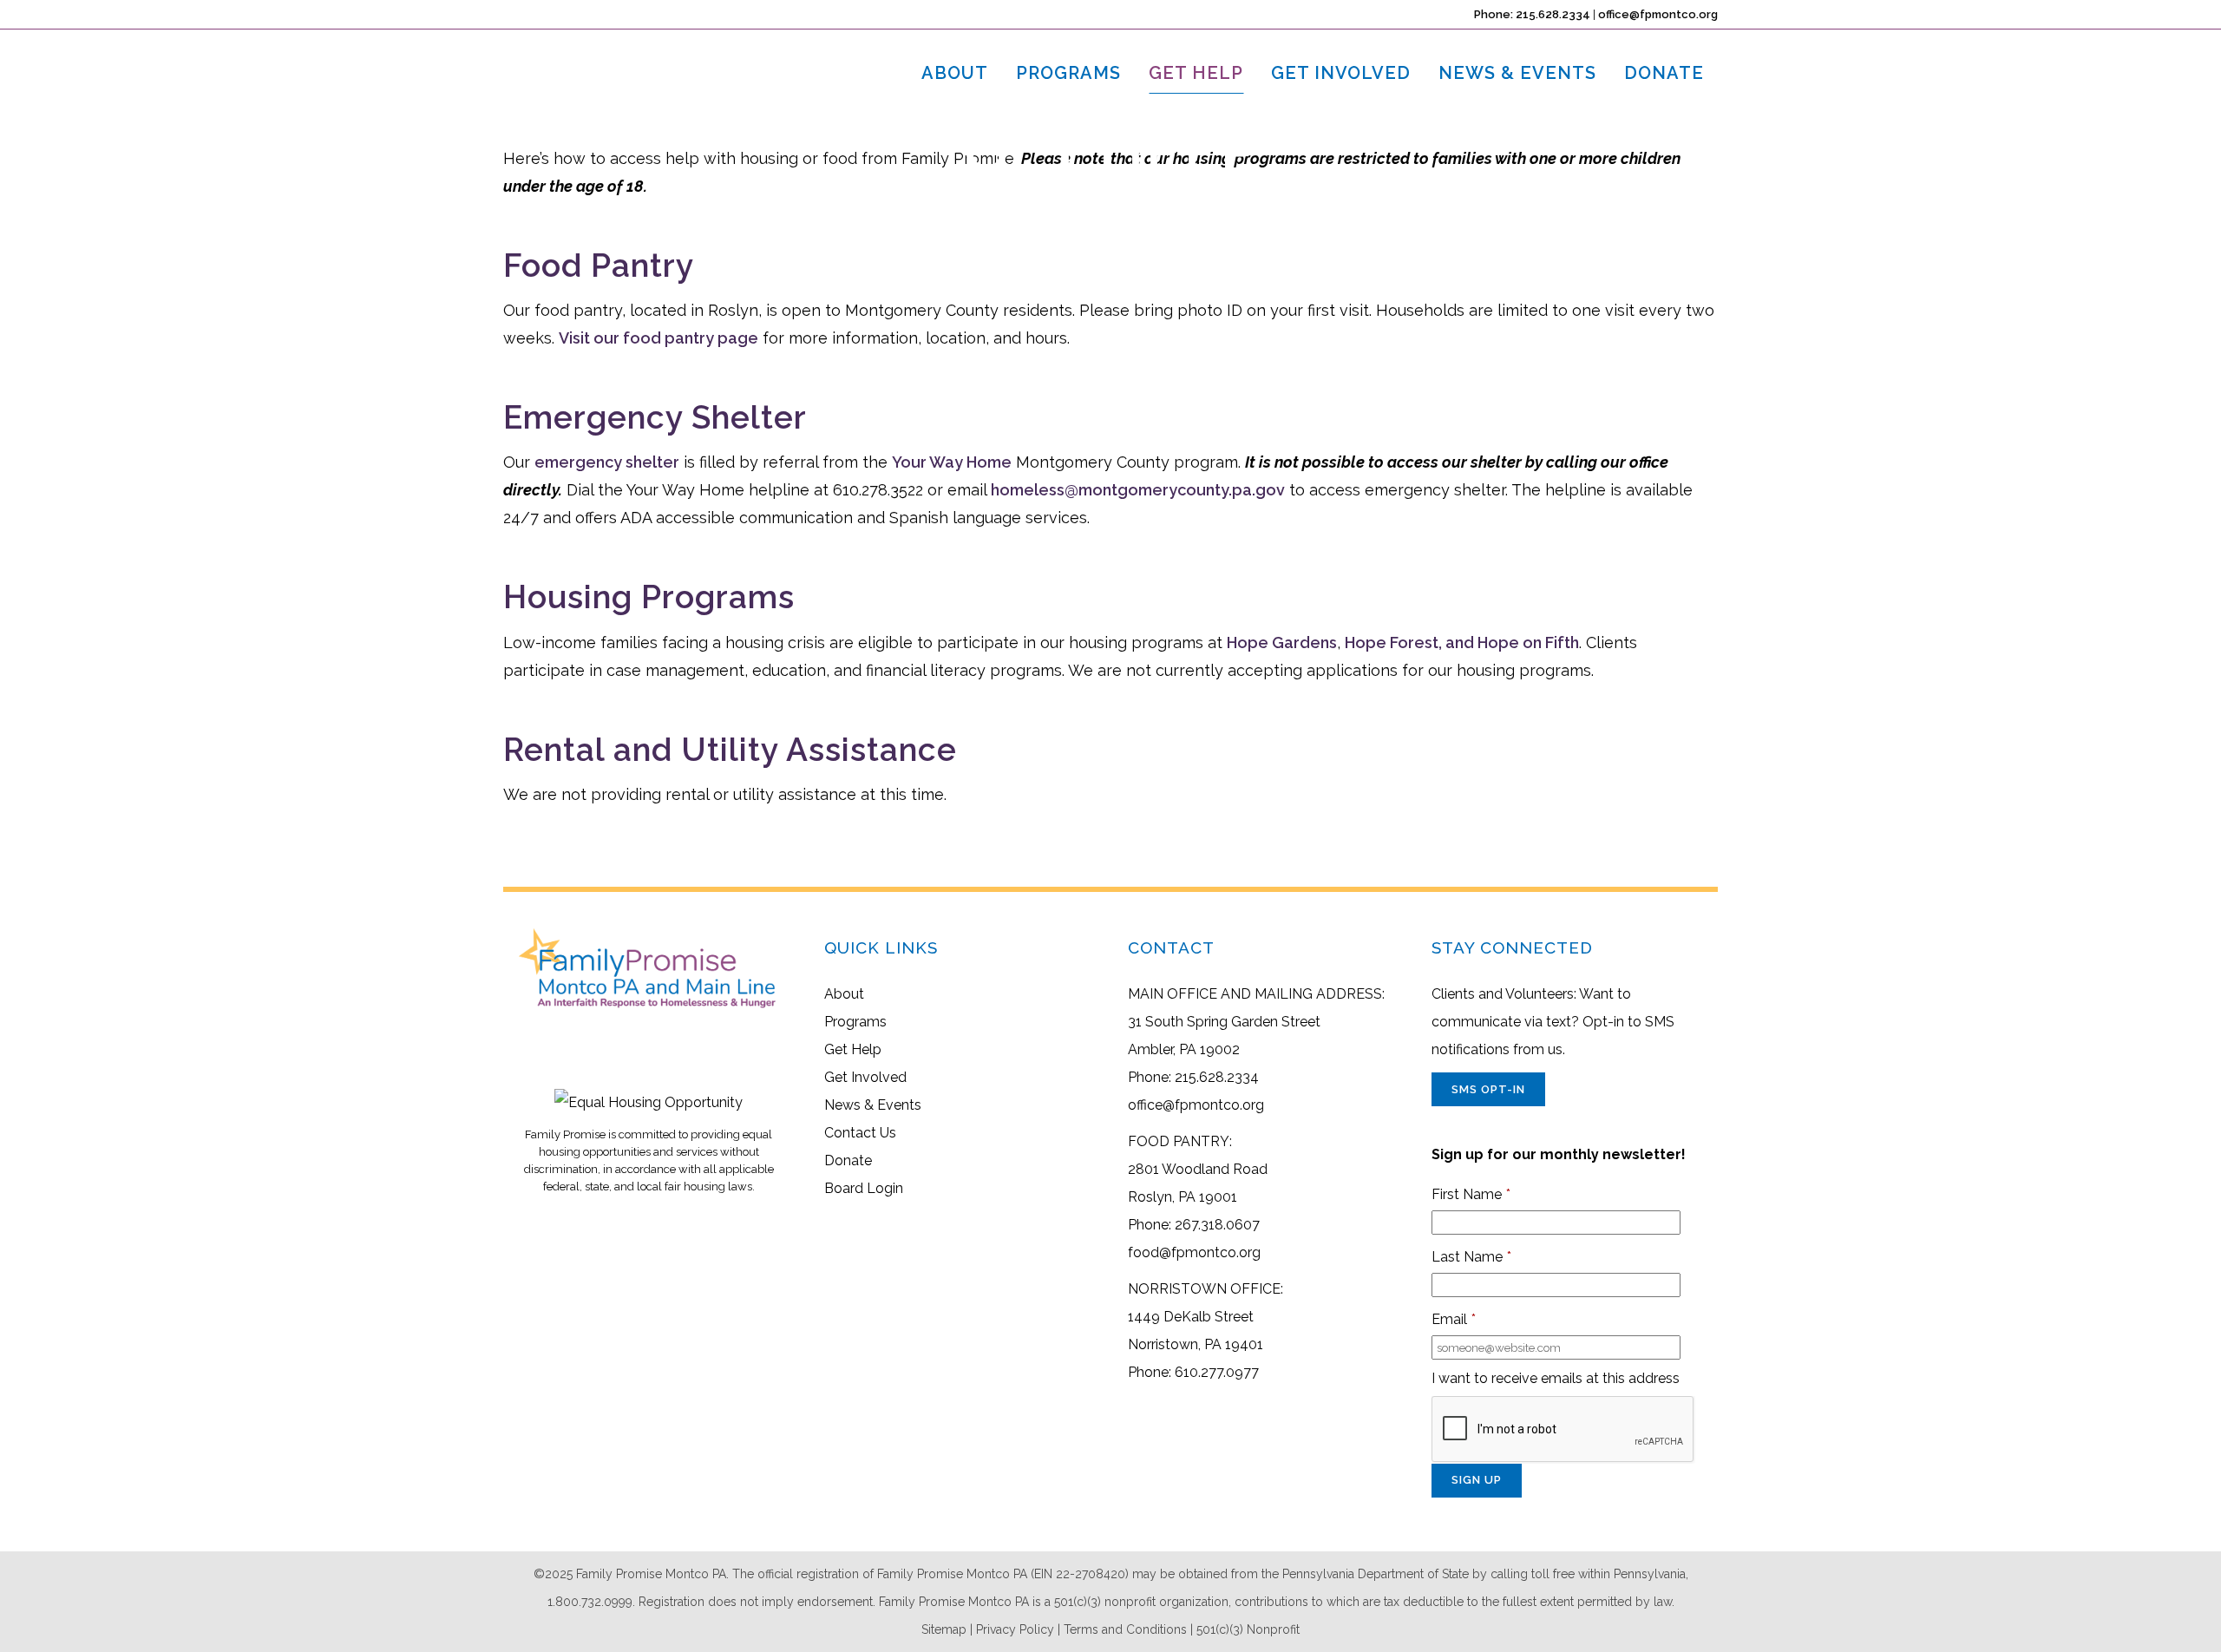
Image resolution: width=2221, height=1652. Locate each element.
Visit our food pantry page (658, 338)
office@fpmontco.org (1658, 14)
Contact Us (860, 1133)
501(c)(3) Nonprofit (1248, 1629)
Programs (855, 1022)
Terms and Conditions (1125, 1629)
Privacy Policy (1015, 1629)
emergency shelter (607, 462)
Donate (848, 1160)
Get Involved (865, 1077)
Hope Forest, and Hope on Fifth (1462, 642)
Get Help (853, 1049)
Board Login (864, 1188)
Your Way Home (952, 462)
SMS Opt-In (1488, 1089)
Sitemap (944, 1629)
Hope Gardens (1282, 642)
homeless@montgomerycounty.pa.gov (1138, 490)
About (844, 994)
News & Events (873, 1105)
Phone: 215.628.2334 (1532, 14)
